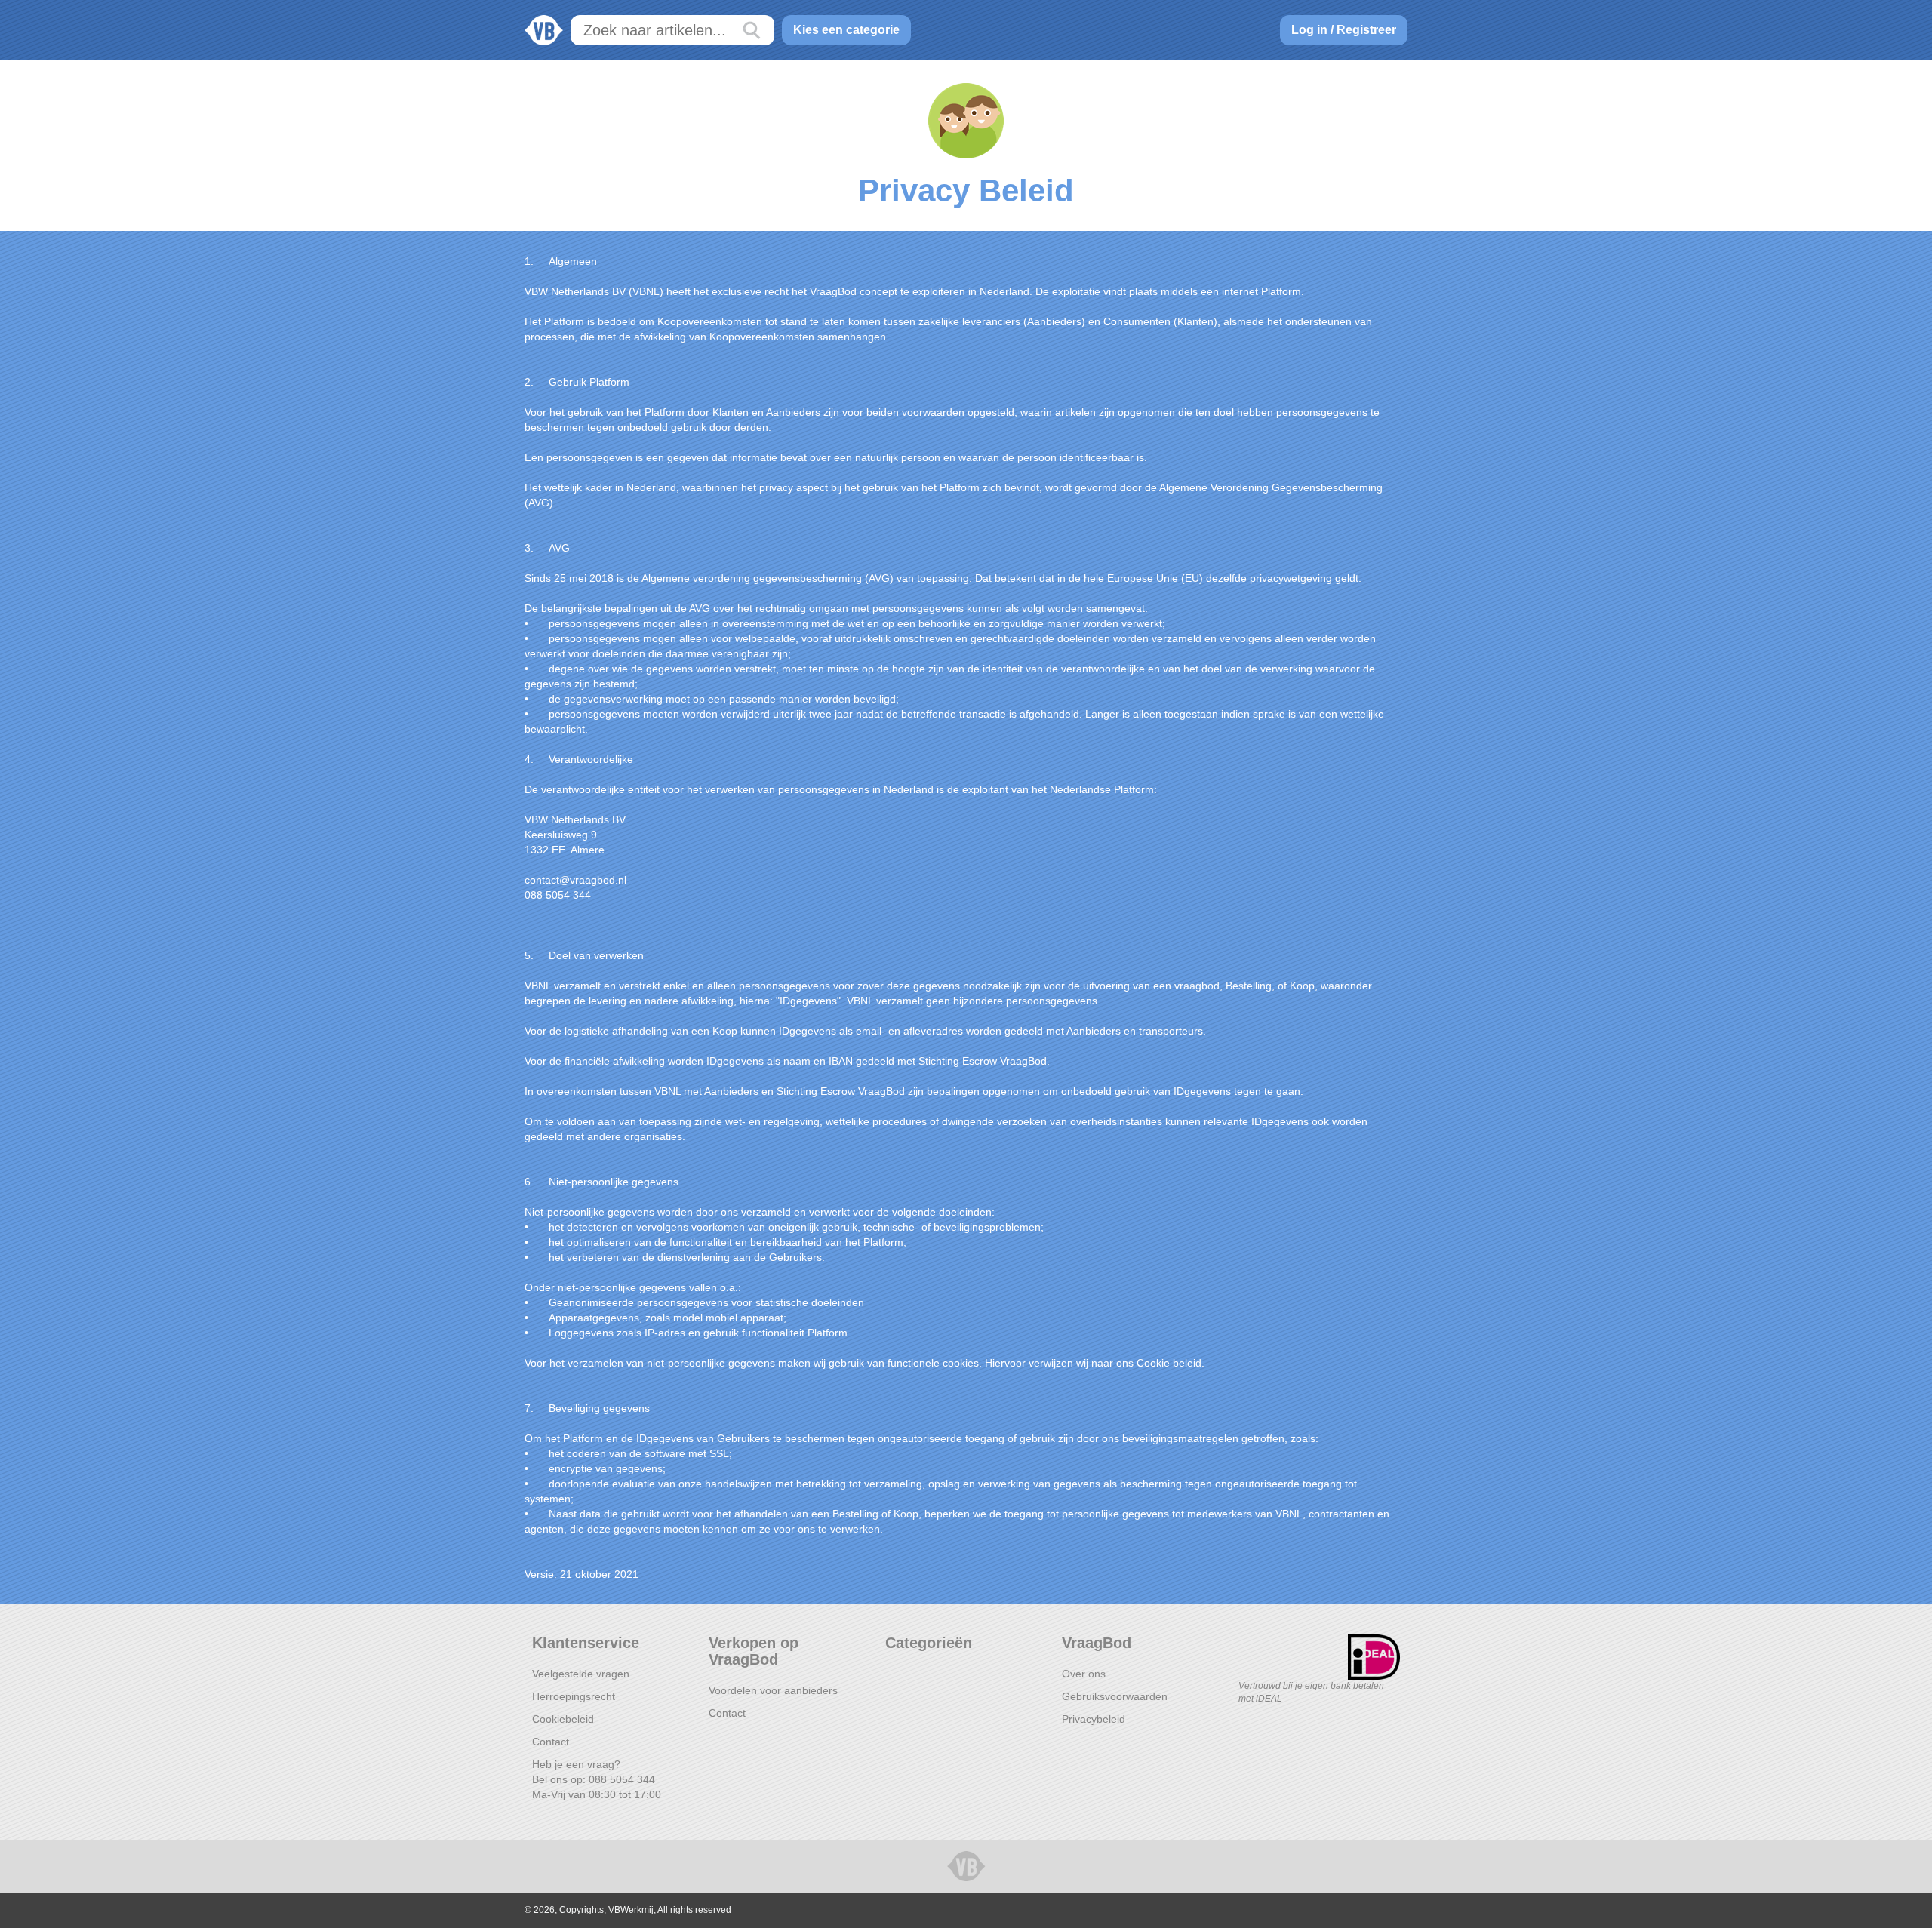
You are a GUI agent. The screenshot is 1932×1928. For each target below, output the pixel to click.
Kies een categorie (846, 30)
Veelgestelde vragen (581, 1674)
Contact (551, 1742)
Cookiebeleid (563, 1719)
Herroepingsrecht (574, 1696)
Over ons (1084, 1674)
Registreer (1366, 30)
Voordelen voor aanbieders (773, 1690)
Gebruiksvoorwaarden (1115, 1696)
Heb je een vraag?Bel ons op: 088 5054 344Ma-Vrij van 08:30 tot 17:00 (597, 1779)
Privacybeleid (1094, 1719)
